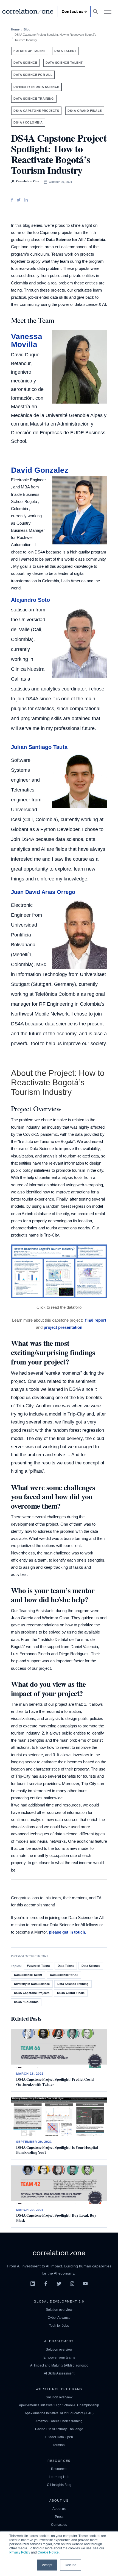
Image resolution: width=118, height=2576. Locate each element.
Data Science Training (34, 99)
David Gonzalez (40, 470)
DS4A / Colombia (28, 122)
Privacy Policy (20, 2552)
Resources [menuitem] (59, 2469)
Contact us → (74, 11)
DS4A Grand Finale (85, 111)
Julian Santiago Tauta (39, 747)
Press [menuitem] (59, 2517)
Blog (27, 29)
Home (15, 29)
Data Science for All (33, 75)
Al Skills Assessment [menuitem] (59, 2373)
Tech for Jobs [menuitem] (59, 2326)
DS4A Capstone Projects (36, 111)
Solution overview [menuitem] (59, 2310)
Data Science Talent (64, 63)
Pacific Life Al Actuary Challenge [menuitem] (59, 2429)
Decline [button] (71, 2565)
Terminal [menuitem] (59, 2445)
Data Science (25, 63)
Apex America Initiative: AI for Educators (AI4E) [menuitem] (59, 2413)
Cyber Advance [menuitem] (59, 2318)
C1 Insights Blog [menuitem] (59, 2485)
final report (96, 1320)
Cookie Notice (48, 2552)
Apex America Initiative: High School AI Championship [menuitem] (59, 2405)
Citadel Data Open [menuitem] (59, 2437)
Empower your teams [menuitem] (59, 2357)
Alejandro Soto (30, 600)
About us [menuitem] (59, 2509)
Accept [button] (47, 2565)
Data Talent (65, 51)
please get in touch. (68, 1932)
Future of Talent (30, 51)
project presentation (63, 1327)
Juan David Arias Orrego (43, 892)
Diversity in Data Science (36, 87)
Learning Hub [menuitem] (59, 2477)
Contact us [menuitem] (59, 2525)
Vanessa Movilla (27, 340)
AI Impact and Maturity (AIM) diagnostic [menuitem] (59, 2365)
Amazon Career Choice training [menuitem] (59, 2421)
